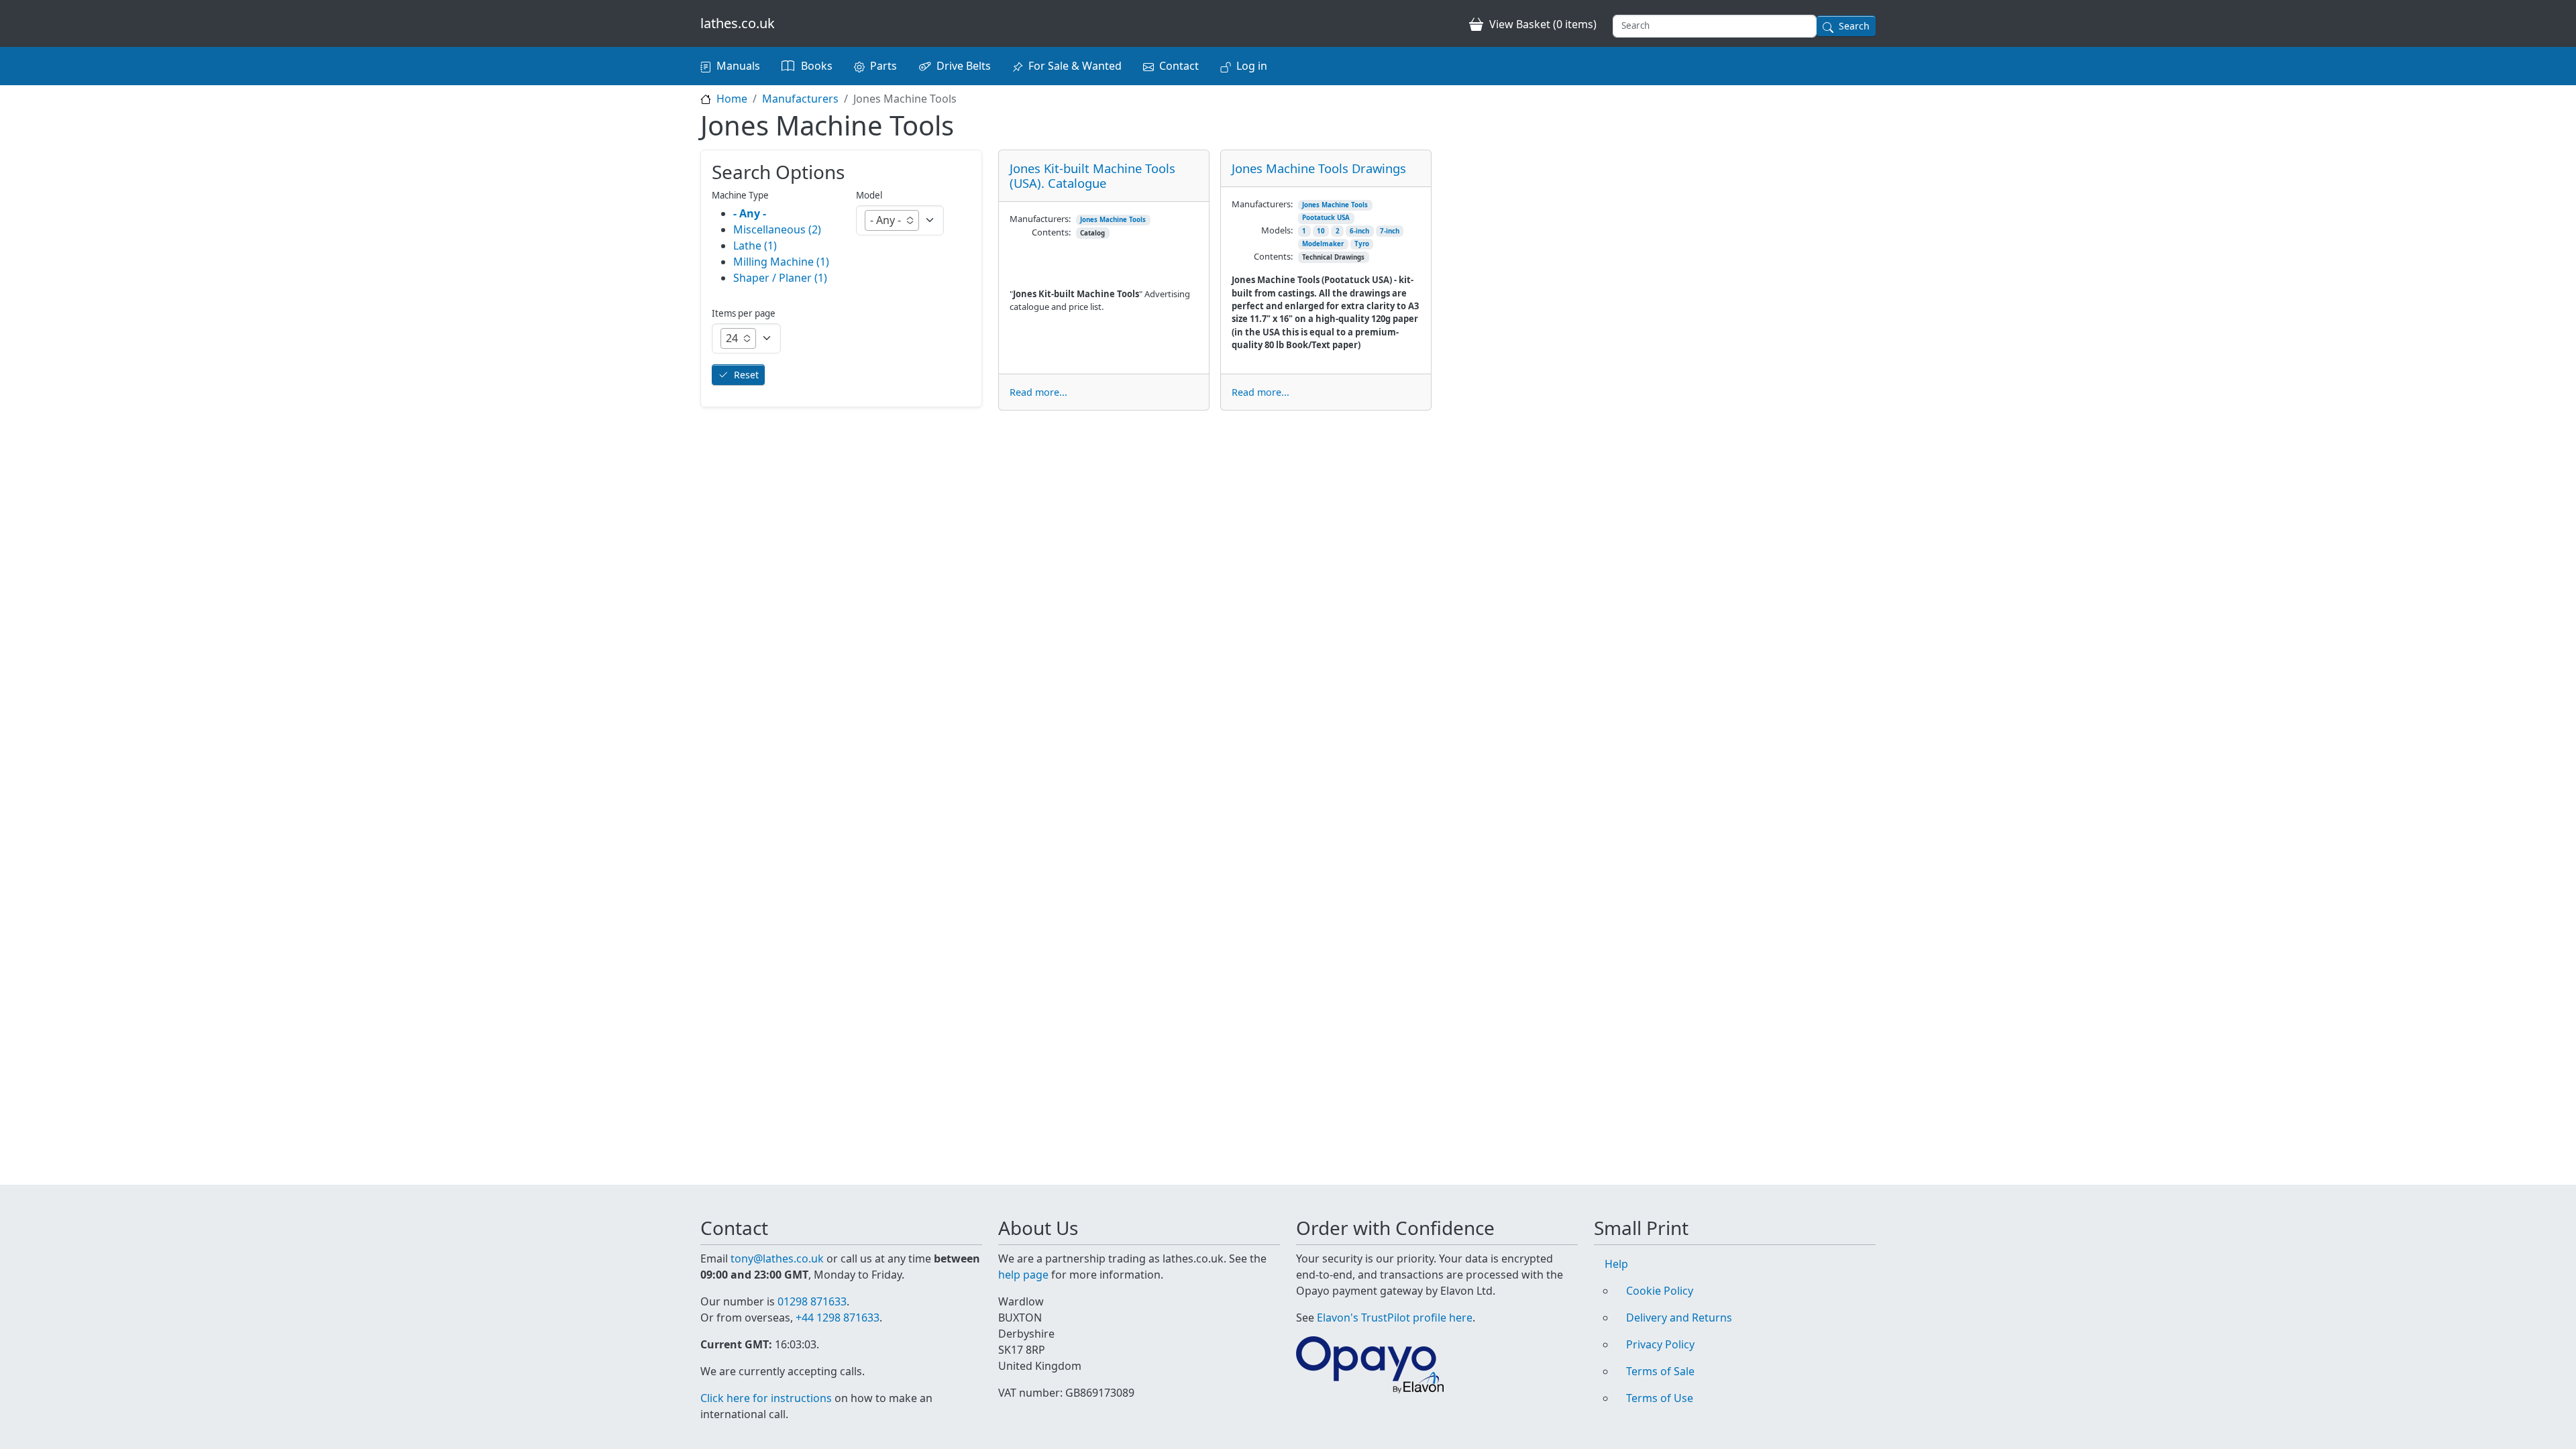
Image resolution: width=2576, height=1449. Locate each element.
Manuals (738, 66)
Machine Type (740, 195)
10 (1321, 231)
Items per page (744, 313)
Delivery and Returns (1679, 1318)
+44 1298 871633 (838, 1318)
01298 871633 (812, 1301)
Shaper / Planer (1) (780, 278)
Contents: (1051, 232)
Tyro (1362, 244)
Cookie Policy (1660, 1291)
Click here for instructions (766, 1398)
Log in (1252, 66)
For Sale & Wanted (1075, 66)
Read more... (1038, 392)
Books (817, 66)
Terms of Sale (1660, 1371)
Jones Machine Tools (1113, 220)
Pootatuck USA (1326, 218)
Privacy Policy (1660, 1344)
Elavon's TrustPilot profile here (1395, 1318)
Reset (746, 375)
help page (1023, 1275)
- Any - (750, 213)
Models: (1277, 230)
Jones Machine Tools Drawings (1319, 168)
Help (1616, 1264)
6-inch (1359, 231)
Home (732, 99)
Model (869, 195)
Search (1854, 26)
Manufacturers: (1040, 219)
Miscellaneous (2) (777, 229)
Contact (1179, 66)
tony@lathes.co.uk (777, 1258)
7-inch (1390, 231)
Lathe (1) (755, 246)
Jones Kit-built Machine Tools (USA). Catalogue (1092, 175)
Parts (883, 66)
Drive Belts (964, 66)
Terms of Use (1660, 1398)
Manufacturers (800, 99)
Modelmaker (1323, 244)
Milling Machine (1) (781, 262)
